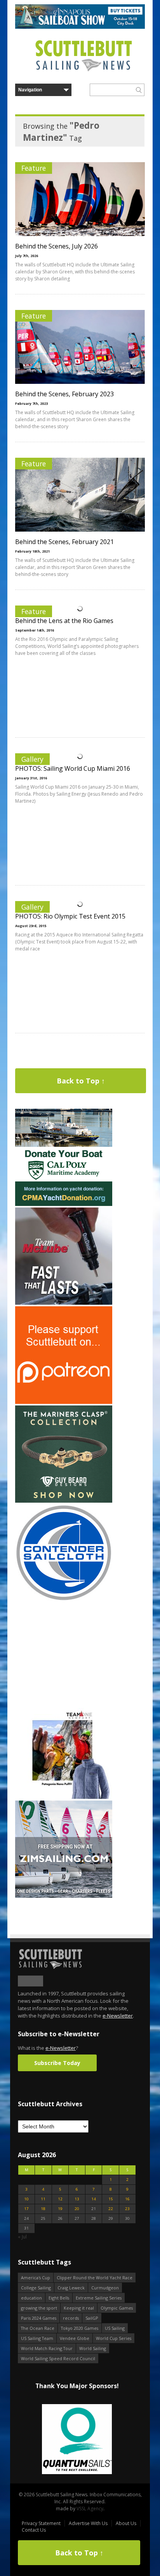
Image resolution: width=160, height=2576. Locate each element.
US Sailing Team (37, 2338)
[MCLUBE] (64, 1303)
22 (111, 2209)
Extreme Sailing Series (99, 2298)
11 (43, 2199)
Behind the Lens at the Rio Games (64, 621)
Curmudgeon (105, 2288)
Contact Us (34, 2530)
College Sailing (36, 2288)
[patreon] (64, 1402)
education (31, 2298)
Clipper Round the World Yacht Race (95, 2278)
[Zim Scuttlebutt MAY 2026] (64, 1896)
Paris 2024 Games (39, 2318)
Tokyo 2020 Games (80, 2328)
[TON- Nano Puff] (64, 1797)
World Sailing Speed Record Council (58, 2358)
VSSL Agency (90, 2509)
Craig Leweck (71, 2288)
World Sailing (93, 2348)
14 (94, 2199)
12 (60, 2199)
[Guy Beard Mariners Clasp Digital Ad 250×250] (64, 1501)
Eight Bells (59, 2298)
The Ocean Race (38, 2328)
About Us (126, 2523)
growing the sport (39, 2308)
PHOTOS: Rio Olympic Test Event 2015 (70, 916)
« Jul (22, 2237)
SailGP (92, 2318)
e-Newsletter (118, 2016)
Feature (34, 168)
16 (127, 2199)
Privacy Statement (41, 2523)
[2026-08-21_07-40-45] (80, 27)
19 (60, 2209)
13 (77, 2199)
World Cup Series (114, 2338)
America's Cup (36, 2278)
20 (77, 2209)
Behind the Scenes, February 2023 (64, 394)
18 (43, 2209)
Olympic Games (117, 2308)
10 (26, 2199)
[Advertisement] (64, 1652)
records (71, 2318)
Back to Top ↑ (81, 1081)
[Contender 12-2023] (64, 1600)
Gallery (32, 759)
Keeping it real (79, 2308)
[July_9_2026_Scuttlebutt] (64, 1204)
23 (127, 2209)
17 (26, 2209)
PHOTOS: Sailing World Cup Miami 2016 (73, 768)
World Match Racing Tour (47, 2348)
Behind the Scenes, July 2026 (57, 246)
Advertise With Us (88, 2523)
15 (111, 2199)
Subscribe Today (57, 2063)
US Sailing (115, 2328)
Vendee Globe (75, 2338)
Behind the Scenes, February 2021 (64, 542)
